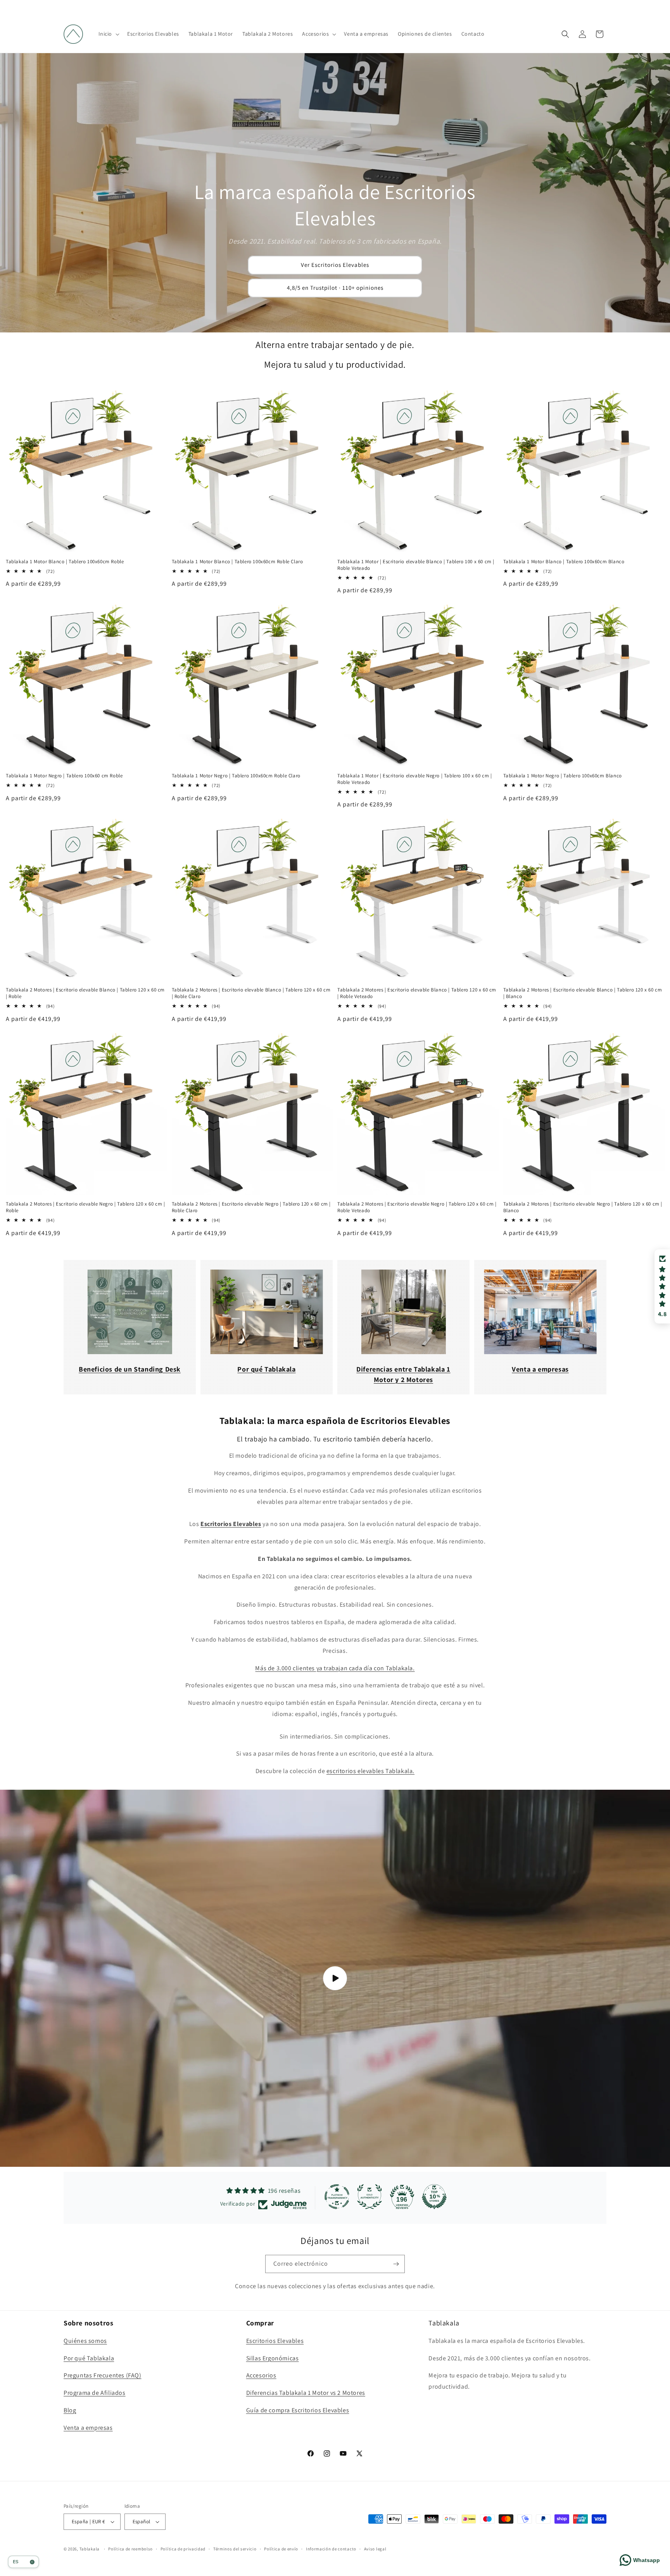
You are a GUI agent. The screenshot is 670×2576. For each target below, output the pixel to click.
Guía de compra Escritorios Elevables (298, 2410)
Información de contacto (331, 2549)
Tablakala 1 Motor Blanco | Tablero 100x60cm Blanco (564, 562)
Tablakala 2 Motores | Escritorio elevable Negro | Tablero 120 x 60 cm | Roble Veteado (417, 1207)
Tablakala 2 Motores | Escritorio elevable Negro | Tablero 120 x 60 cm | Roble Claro (251, 1207)
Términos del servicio (235, 2549)
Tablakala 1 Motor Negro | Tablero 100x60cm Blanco (563, 776)
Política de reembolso (130, 2549)
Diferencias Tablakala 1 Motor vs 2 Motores (306, 2393)
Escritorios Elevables (275, 2341)
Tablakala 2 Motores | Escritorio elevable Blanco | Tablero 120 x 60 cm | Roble (85, 993)
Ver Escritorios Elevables (335, 265)
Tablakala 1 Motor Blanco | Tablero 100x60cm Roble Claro (237, 562)
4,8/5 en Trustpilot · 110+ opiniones (335, 288)
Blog (70, 2410)
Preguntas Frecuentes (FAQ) (103, 2375)
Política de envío (281, 2549)
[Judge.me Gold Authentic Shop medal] (370, 2197)
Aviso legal (375, 2549)
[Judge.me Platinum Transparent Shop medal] (337, 2197)
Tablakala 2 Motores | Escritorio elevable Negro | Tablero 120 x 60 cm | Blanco (583, 1207)
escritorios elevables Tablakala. (370, 1771)
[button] (108, 34)
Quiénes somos (85, 2341)
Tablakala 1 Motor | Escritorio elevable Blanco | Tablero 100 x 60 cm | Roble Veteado (416, 565)
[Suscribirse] (396, 2264)
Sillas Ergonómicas (273, 2358)
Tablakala (90, 2549)
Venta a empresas (88, 2428)
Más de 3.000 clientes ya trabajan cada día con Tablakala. (335, 1668)
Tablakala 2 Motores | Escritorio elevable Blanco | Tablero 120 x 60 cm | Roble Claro (251, 993)
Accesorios (261, 2375)
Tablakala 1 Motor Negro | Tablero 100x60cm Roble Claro (236, 776)
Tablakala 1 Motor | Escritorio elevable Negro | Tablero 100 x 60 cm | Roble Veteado (414, 779)
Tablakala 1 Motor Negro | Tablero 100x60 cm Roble (64, 776)
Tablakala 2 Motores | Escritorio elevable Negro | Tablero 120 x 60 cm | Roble (85, 1207)
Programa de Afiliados (95, 2393)
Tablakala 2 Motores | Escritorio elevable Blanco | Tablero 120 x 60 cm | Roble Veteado (417, 993)
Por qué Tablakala (89, 2358)
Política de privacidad (183, 2549)
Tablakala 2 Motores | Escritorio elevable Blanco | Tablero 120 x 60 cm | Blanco (583, 993)
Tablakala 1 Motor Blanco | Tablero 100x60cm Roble (65, 562)
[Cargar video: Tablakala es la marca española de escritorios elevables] (335, 1978)
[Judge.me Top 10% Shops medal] (434, 2197)
